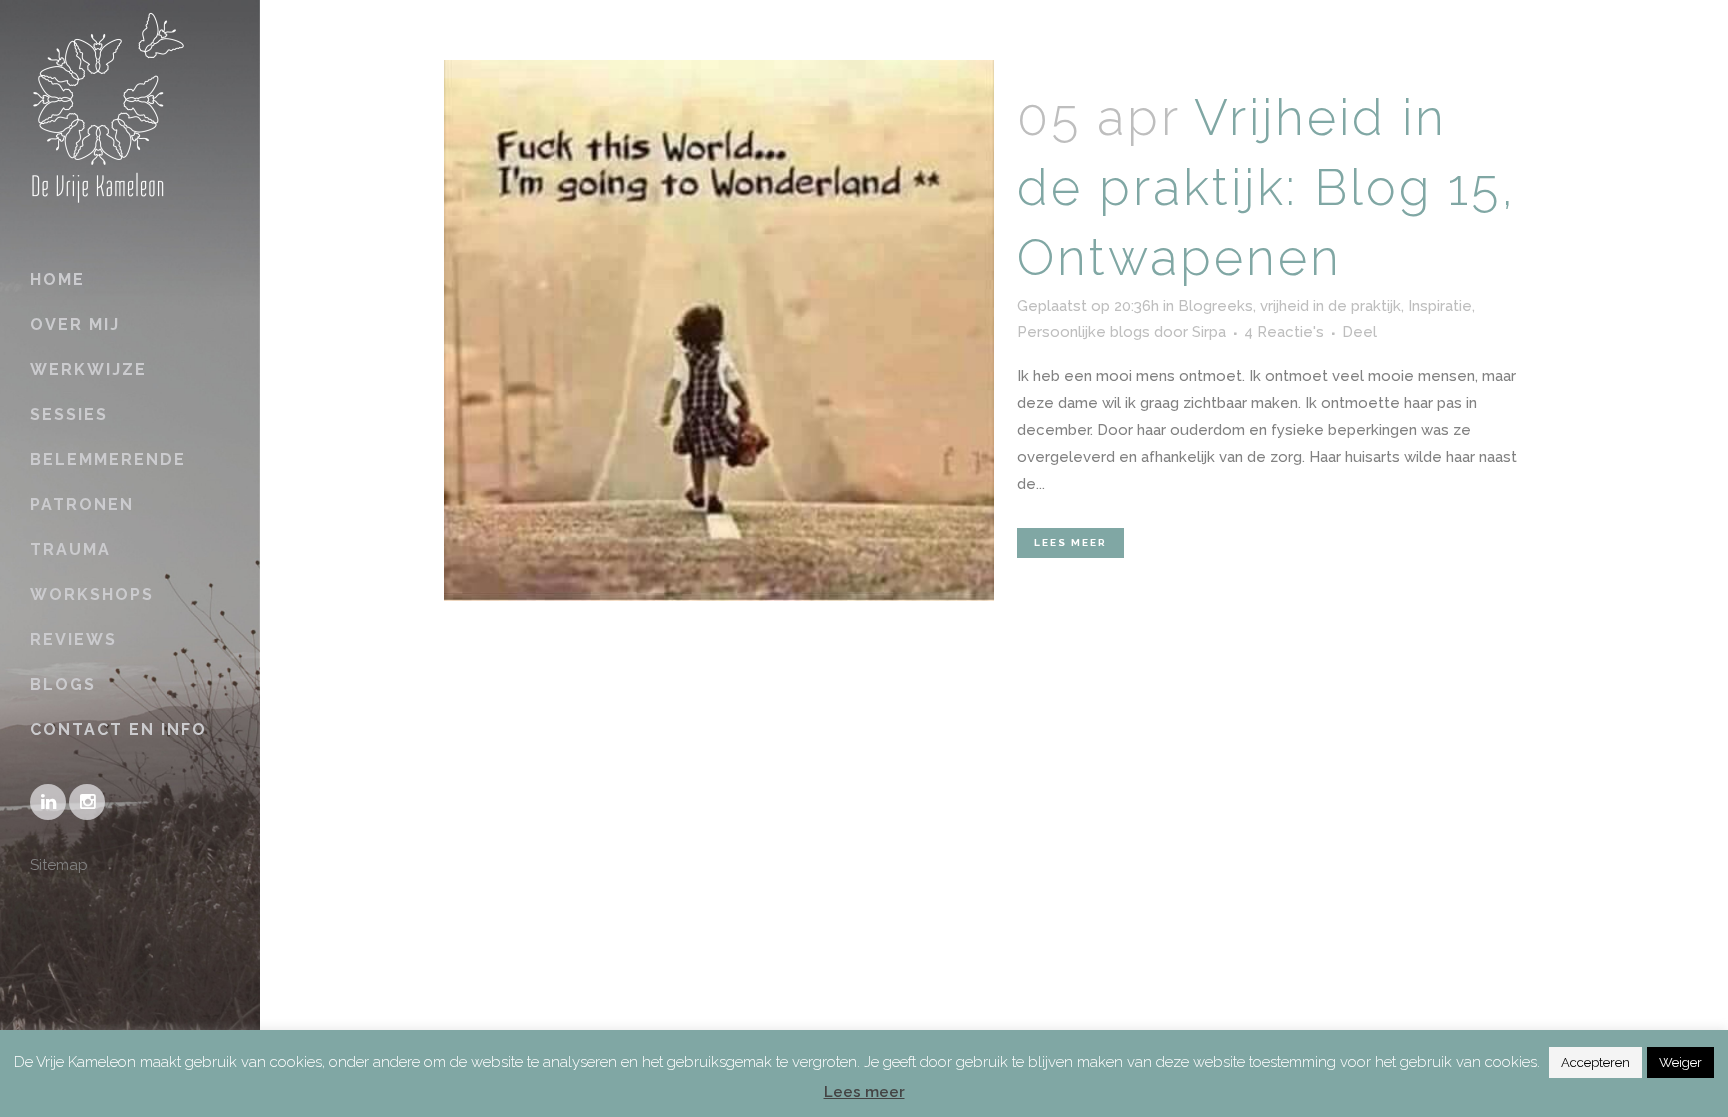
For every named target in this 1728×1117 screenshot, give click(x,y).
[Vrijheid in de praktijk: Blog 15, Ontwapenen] (719, 330)
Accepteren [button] (1595, 1062)
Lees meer (1070, 542)
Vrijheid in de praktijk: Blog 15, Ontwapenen (1266, 187)
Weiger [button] (1680, 1062)
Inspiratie (1440, 306)
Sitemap (59, 865)
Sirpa (1209, 332)
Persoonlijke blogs (1083, 332)
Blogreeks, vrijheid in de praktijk (1289, 306)
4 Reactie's (1284, 332)
